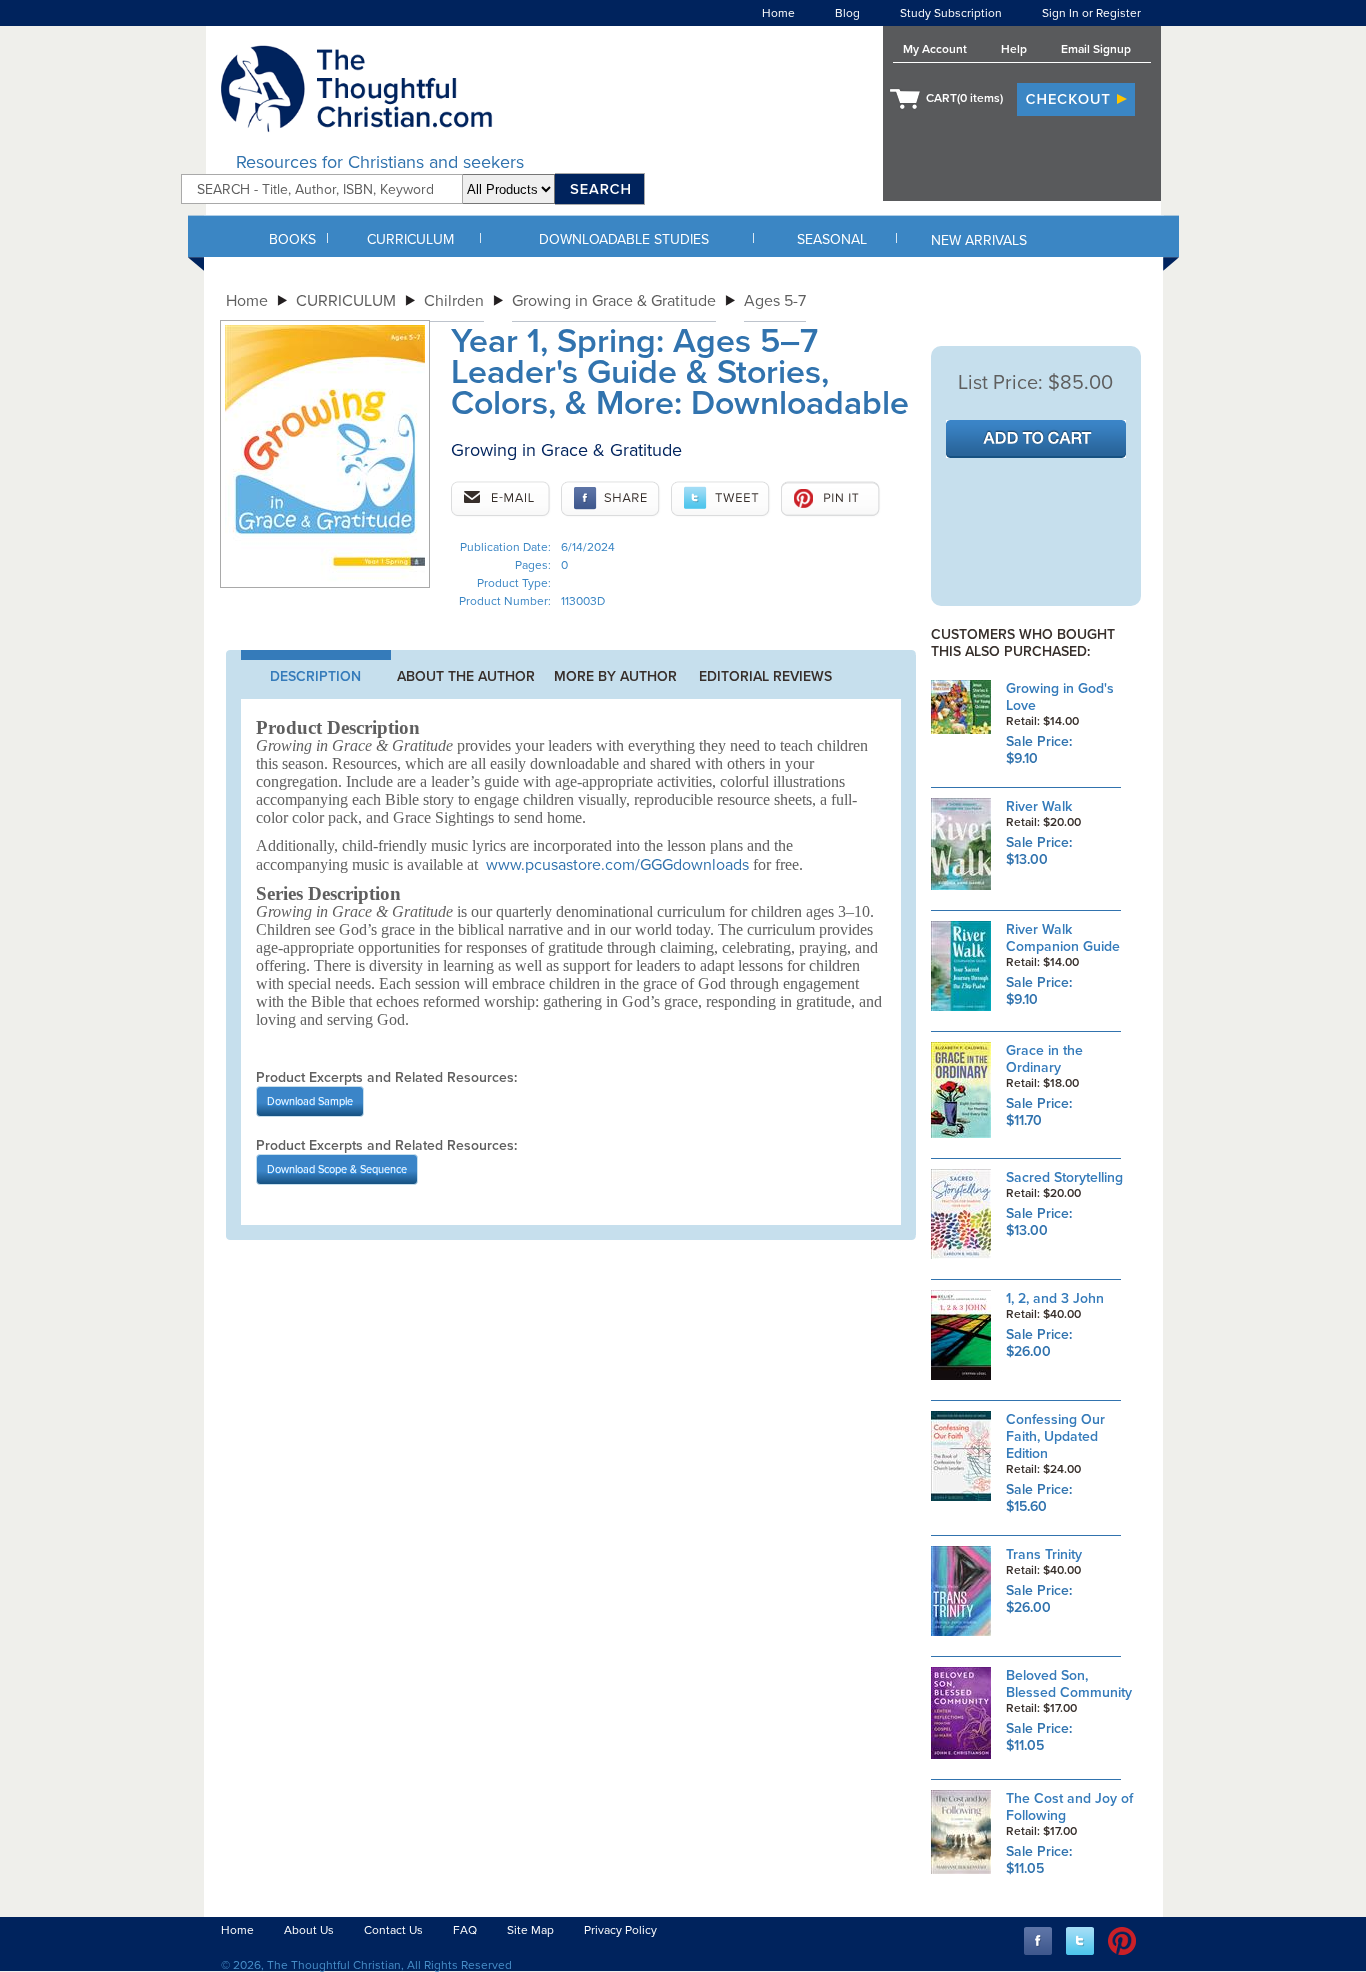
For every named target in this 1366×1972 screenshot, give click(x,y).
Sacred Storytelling (1064, 1177)
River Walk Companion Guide (1063, 938)
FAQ (465, 1930)
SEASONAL (832, 239)
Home (778, 13)
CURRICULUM (410, 239)
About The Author (466, 676)
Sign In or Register (1091, 13)
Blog (847, 13)
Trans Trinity (1044, 1554)
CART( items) (964, 98)
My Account (935, 49)
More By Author (615, 676)
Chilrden (454, 301)
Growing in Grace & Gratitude (614, 301)
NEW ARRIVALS (979, 240)
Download (310, 1101)
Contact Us (393, 1930)
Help (1014, 49)
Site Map (530, 1930)
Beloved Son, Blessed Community (1069, 1684)
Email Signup (1096, 49)
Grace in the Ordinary (1044, 1059)
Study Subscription (951, 13)
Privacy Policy (620, 1930)
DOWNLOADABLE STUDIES (624, 239)
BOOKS (292, 239)
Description (315, 676)
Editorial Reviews (765, 676)
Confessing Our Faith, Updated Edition (1055, 1436)
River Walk (1039, 806)
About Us (309, 1930)
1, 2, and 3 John (1055, 1298)
